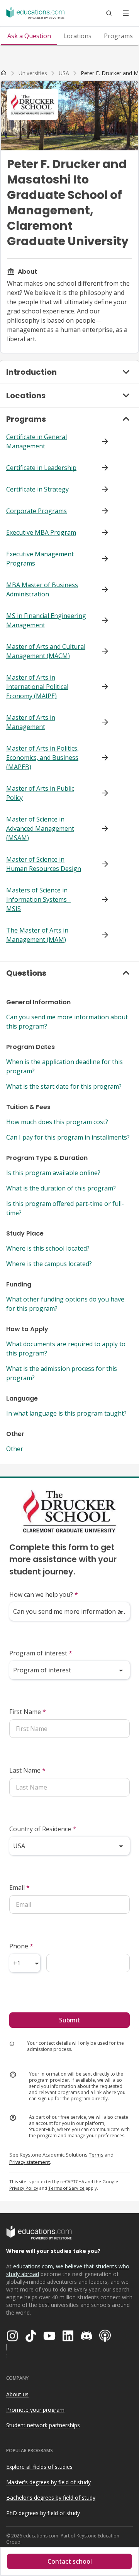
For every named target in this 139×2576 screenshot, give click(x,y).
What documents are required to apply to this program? (66, 1349)
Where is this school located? (48, 1248)
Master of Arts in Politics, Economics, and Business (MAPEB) (42, 758)
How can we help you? (44, 1594)
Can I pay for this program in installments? (68, 1137)
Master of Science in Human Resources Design (44, 864)
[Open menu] (126, 13)
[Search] (109, 13)
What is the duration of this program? (61, 1188)
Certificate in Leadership (41, 468)
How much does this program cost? (57, 1122)
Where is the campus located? (49, 1264)
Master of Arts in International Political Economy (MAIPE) (37, 687)
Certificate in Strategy (37, 489)
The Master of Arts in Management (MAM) (37, 935)
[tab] (29, 36)
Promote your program (35, 2410)
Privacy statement (30, 2162)
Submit (69, 2020)
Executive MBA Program (41, 532)
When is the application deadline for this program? (64, 1066)
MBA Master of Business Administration (42, 589)
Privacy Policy (24, 2188)
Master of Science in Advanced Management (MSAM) (40, 828)
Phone (21, 1946)
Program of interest (41, 1653)
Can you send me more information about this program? (67, 1022)
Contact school (70, 2561)
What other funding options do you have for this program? (65, 1304)
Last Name (27, 1770)
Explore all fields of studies (39, 2467)
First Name (28, 1712)
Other (15, 1449)
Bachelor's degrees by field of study (51, 2498)
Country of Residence (43, 1829)
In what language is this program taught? (66, 1413)
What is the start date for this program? (64, 1086)
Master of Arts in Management (31, 722)
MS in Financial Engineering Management (46, 620)
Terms (96, 2155)
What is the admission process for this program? (62, 1373)
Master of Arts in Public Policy (40, 793)
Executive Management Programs (40, 559)
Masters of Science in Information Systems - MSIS (38, 899)
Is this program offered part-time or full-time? (65, 1208)
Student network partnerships (43, 2425)
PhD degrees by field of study (43, 2513)
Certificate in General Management (36, 441)
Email (19, 1887)
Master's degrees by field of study (48, 2482)
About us (17, 2394)
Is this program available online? (53, 1173)
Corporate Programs (36, 511)
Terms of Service (66, 2188)
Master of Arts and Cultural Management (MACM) (46, 651)
